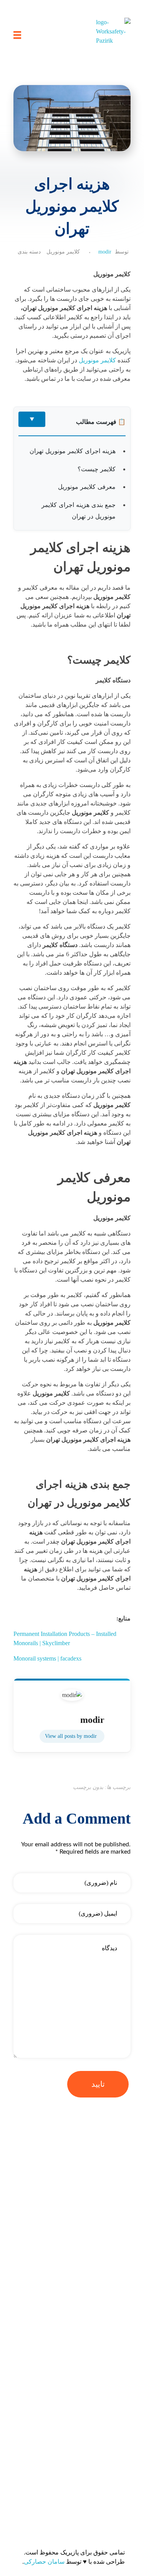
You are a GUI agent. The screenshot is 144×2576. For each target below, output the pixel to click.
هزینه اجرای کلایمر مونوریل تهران (73, 451)
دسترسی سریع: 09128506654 (89, 2448)
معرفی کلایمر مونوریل (87, 487)
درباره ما (118, 2287)
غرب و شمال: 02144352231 (91, 2464)
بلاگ (123, 2272)
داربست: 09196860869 (98, 2495)
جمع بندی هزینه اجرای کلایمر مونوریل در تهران (79, 510)
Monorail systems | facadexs (47, 1658)
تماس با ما (115, 2302)
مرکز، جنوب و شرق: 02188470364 (83, 2479)
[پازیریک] (113, 35)
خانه (123, 2256)
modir (105, 252)
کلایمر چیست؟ (97, 469)
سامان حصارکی (44, 2562)
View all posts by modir (71, 1736)
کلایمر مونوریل (63, 252)
